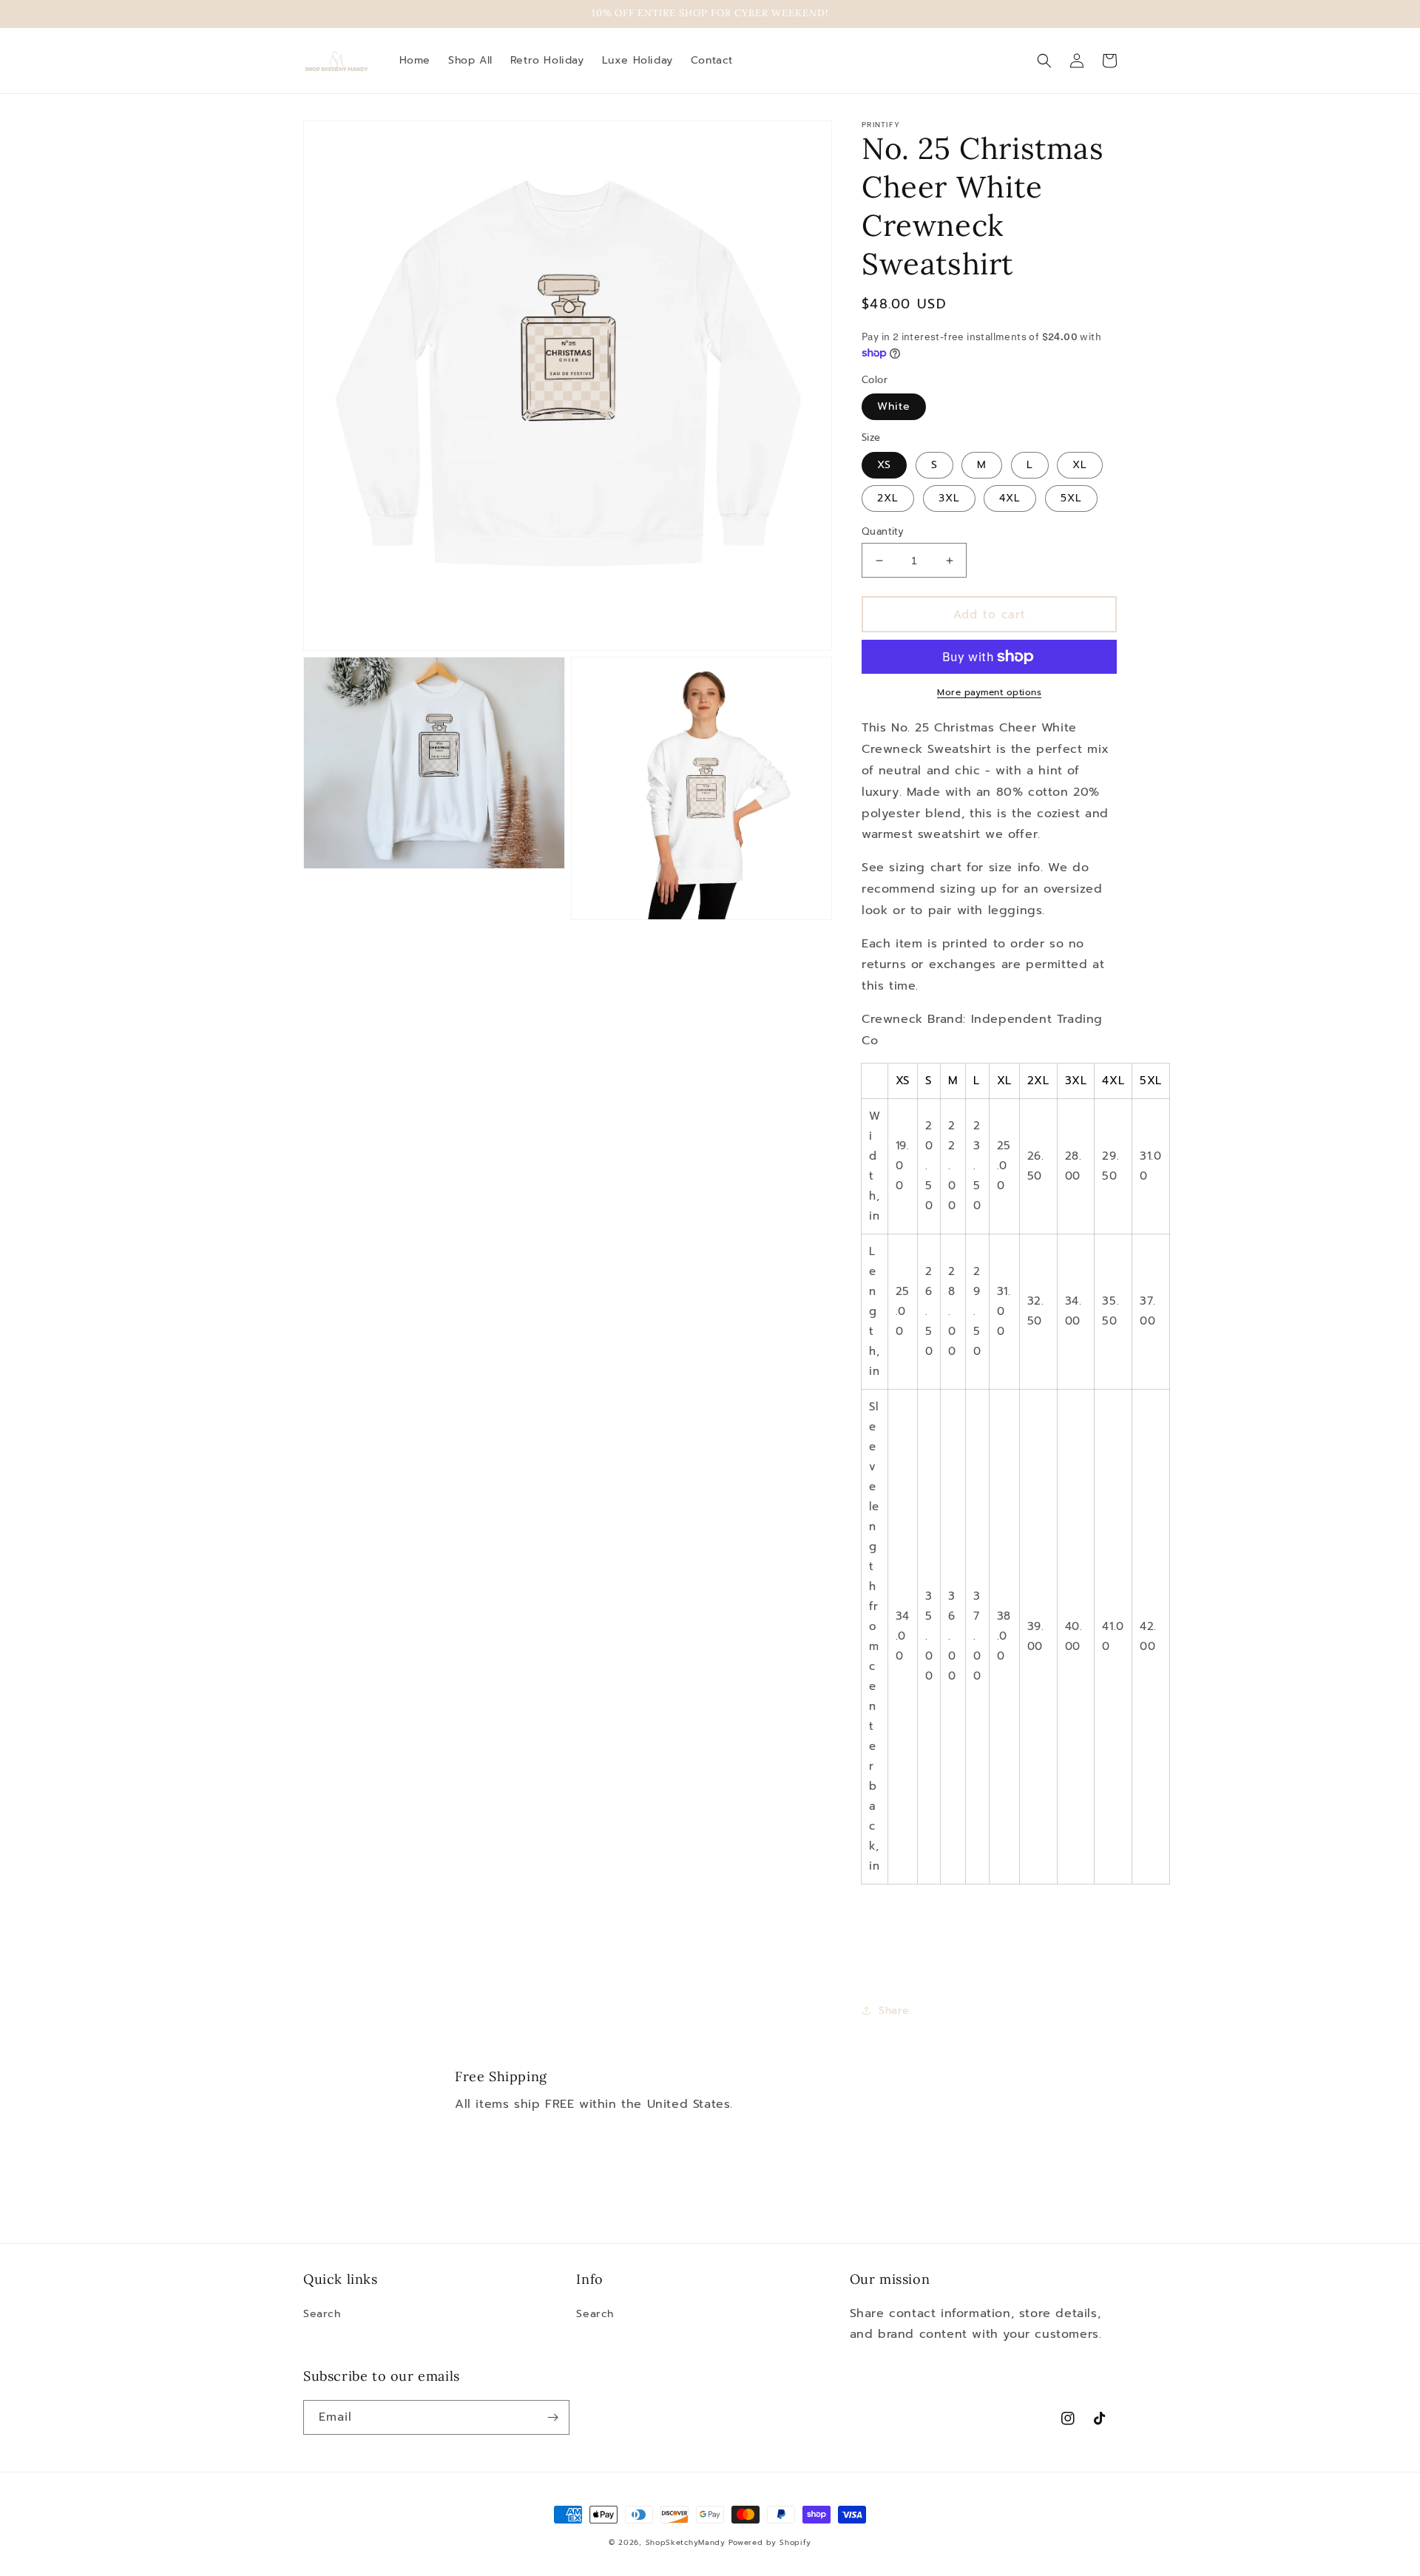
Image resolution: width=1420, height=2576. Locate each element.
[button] (1044, 61)
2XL (888, 498)
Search (322, 2314)
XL (1080, 465)
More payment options (989, 692)
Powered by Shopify (770, 2542)
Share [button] (894, 2011)
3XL (949, 498)
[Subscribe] (552, 2417)
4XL (1010, 498)
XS (884, 465)
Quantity (883, 531)
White (894, 406)
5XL (1071, 498)
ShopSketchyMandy (686, 2542)
